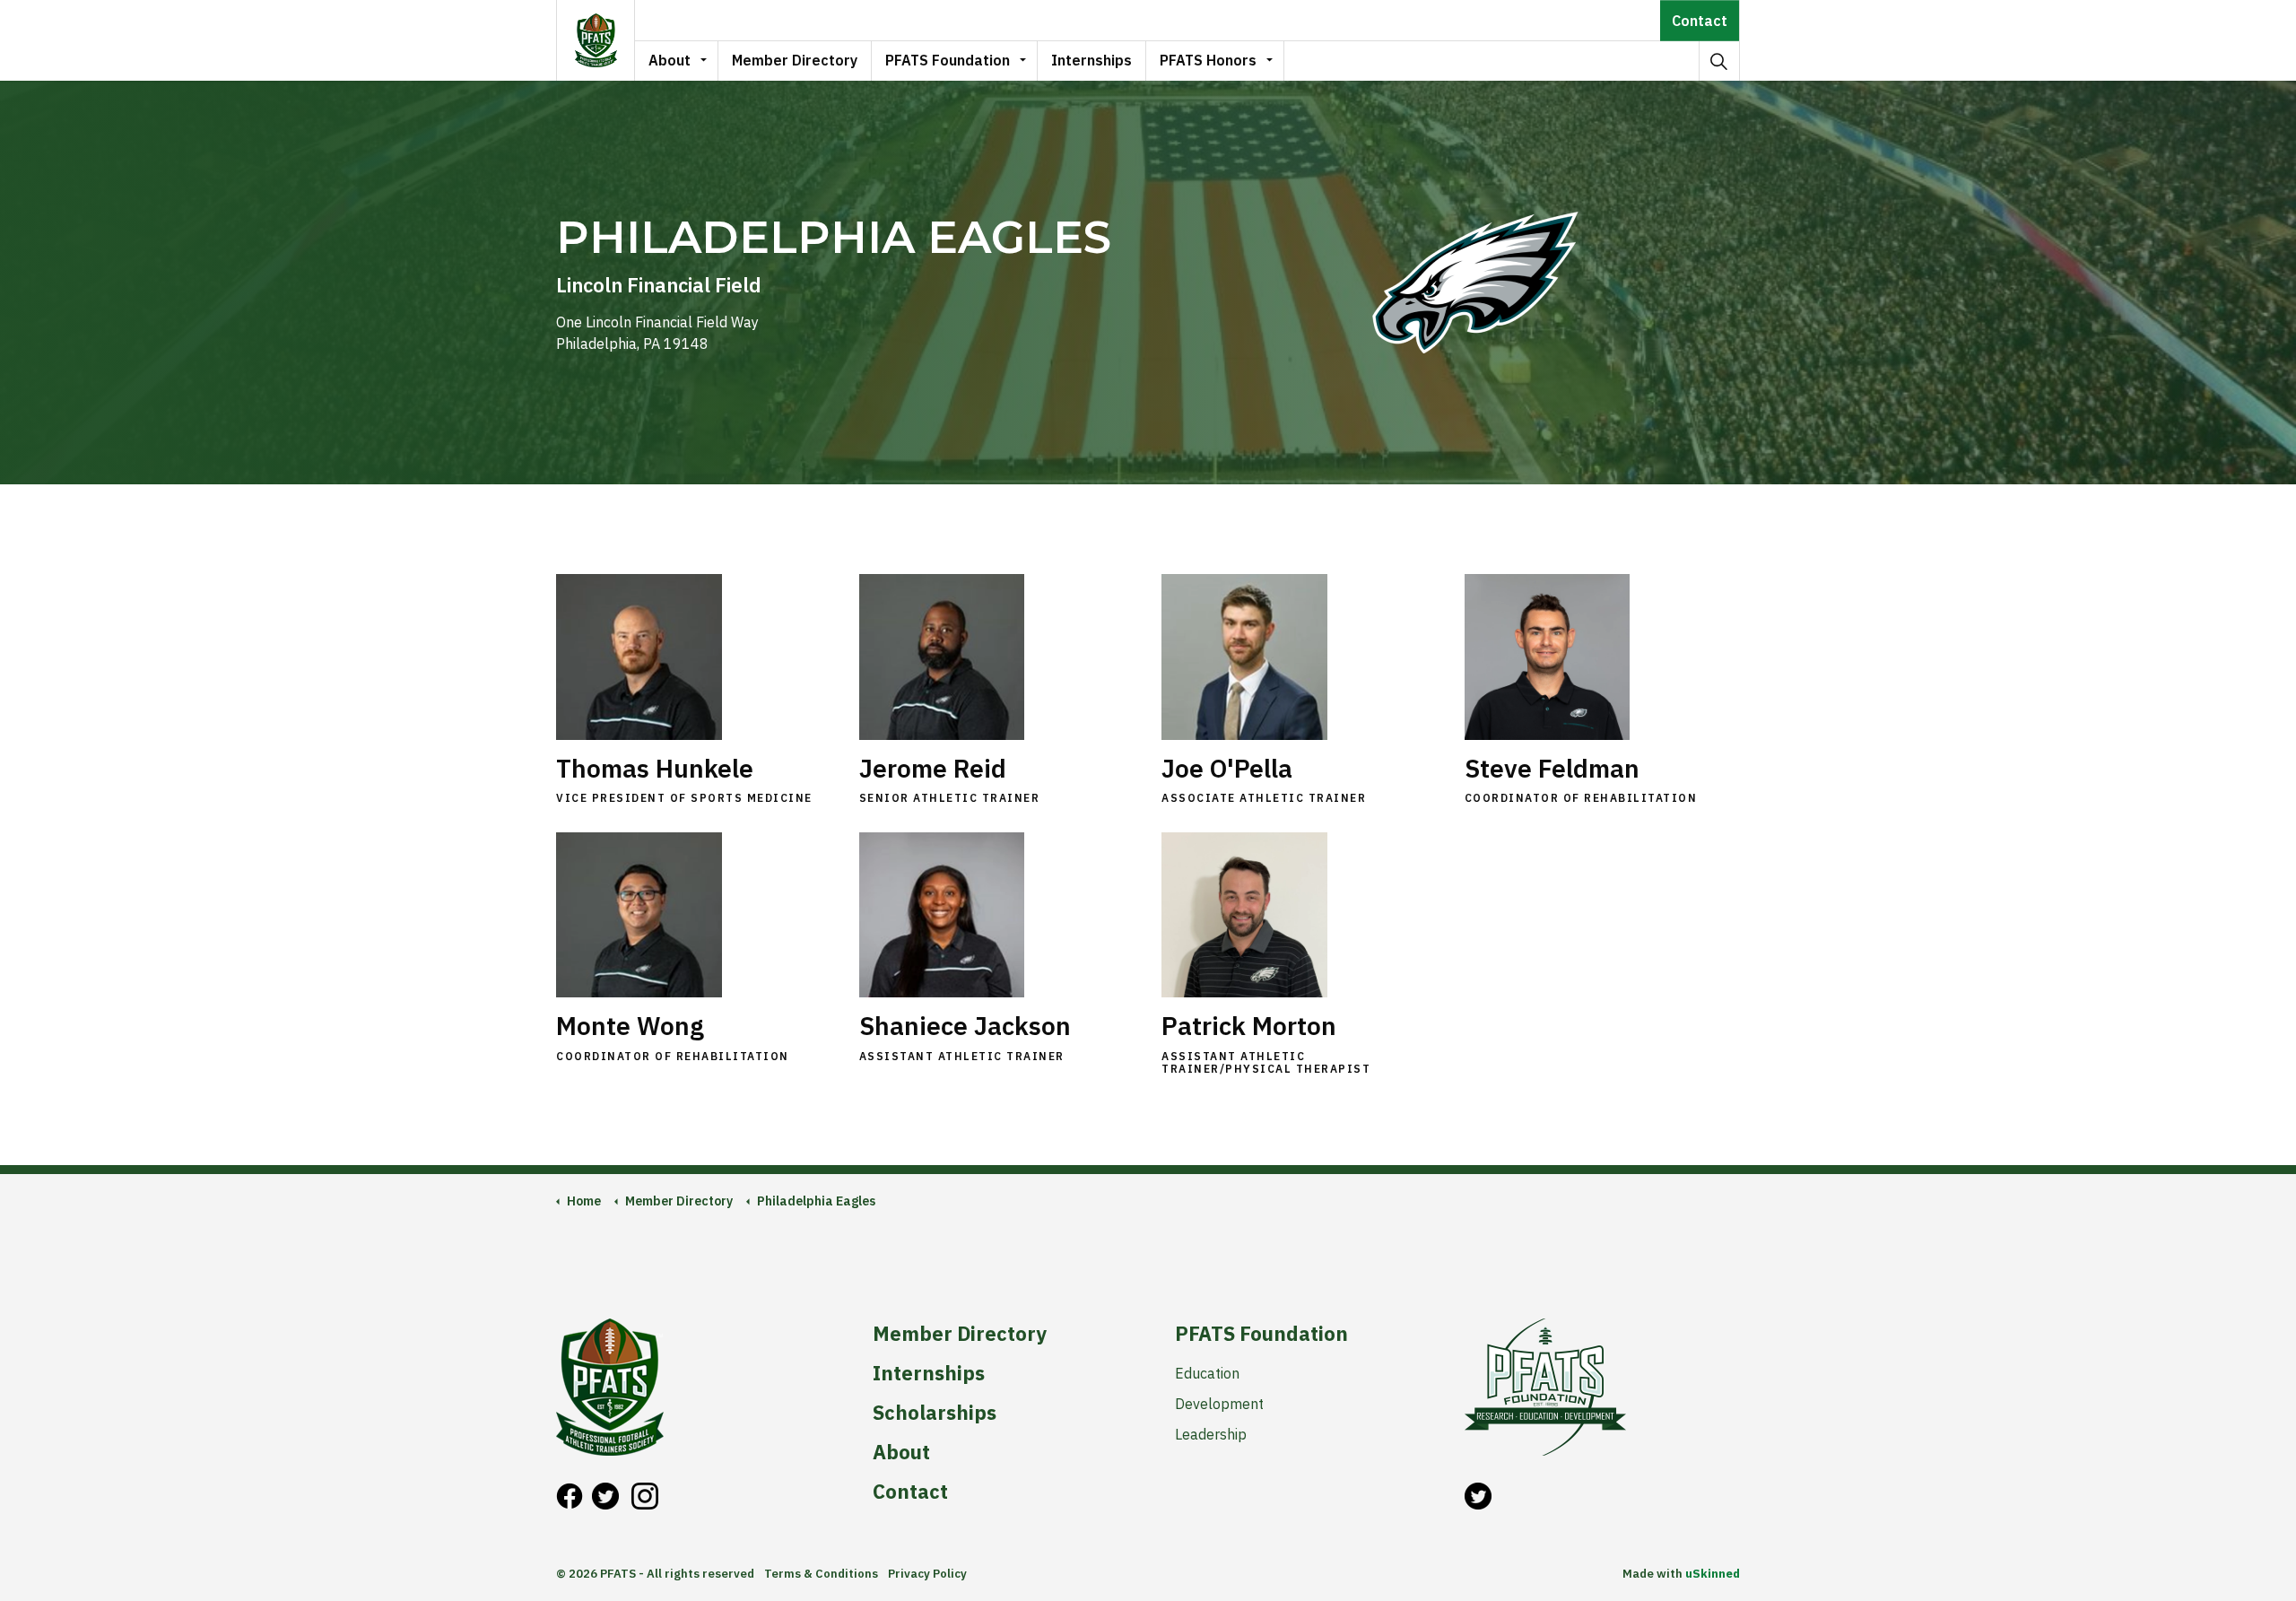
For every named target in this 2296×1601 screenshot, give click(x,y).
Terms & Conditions (821, 1574)
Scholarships (935, 1413)
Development (1219, 1404)
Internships (1091, 60)
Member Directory (795, 60)
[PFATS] (596, 40)
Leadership (1211, 1434)
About (670, 60)
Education (1207, 1373)
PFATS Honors (1208, 60)
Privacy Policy (927, 1574)
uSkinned (1713, 1574)
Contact (1700, 21)
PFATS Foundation (948, 60)
